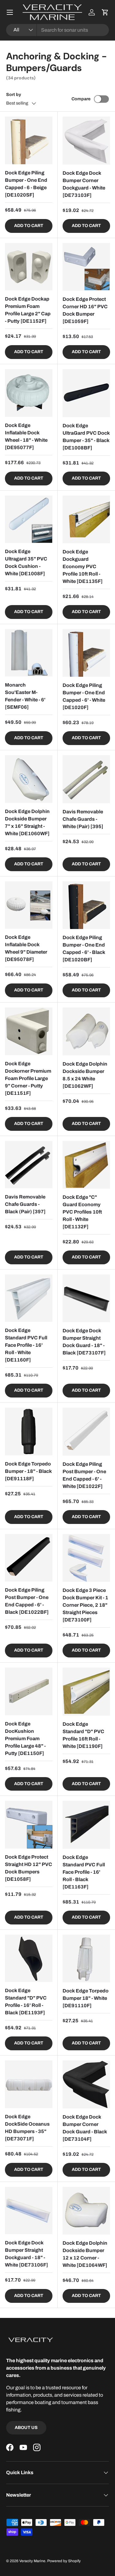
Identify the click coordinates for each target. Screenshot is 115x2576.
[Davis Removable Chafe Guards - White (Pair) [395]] (86, 779)
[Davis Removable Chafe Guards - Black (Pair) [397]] (29, 1165)
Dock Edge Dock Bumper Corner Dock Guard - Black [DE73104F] (85, 2128)
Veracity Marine (32, 2561)
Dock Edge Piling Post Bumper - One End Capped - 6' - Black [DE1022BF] (27, 1601)
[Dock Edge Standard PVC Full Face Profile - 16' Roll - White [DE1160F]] (29, 1298)
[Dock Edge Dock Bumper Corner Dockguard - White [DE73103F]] (86, 141)
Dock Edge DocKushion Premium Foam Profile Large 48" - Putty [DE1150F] (25, 1739)
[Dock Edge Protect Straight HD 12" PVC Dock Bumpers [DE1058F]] (29, 1825)
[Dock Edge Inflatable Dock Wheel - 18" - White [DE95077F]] (29, 393)
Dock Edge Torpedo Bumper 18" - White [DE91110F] (86, 1998)
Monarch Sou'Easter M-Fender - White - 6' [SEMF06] (25, 696)
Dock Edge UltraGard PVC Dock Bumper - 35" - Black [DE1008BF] (86, 437)
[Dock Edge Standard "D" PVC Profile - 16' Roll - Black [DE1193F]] (29, 1958)
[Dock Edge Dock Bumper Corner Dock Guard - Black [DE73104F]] (86, 2084)
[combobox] (57, 30)
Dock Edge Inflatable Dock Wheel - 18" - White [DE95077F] (26, 436)
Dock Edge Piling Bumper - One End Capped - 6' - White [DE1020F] (84, 696)
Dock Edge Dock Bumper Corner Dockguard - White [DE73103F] (84, 184)
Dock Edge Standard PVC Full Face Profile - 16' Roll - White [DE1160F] (26, 1345)
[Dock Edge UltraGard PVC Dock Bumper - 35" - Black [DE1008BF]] (86, 393)
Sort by (14, 95)
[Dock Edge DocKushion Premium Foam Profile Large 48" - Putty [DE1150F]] (29, 1691)
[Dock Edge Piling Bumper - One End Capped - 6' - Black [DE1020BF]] (86, 905)
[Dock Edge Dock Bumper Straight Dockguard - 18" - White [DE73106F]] (29, 2211)
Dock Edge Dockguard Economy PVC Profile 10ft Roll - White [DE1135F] (83, 566)
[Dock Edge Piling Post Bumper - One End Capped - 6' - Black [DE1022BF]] (29, 1558)
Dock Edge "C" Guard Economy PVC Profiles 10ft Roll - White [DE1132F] (82, 1212)
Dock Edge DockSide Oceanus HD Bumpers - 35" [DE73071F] (27, 2128)
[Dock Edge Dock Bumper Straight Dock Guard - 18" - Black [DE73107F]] (86, 1298)
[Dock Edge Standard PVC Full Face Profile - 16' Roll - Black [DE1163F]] (86, 1825)
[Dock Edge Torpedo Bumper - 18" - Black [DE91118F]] (29, 1432)
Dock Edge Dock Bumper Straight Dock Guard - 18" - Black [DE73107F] (84, 1342)
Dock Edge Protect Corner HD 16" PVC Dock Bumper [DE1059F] (85, 310)
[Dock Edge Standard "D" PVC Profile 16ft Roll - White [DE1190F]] (86, 1692)
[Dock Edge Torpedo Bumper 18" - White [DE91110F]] (86, 1959)
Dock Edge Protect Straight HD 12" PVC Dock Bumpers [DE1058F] (29, 1868)
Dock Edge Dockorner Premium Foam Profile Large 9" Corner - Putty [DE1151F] (28, 1078)
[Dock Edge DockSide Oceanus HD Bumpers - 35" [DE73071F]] (29, 2084)
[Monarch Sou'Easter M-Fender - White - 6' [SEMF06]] (29, 653)
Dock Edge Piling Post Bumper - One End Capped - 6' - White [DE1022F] (84, 1475)
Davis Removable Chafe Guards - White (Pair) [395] (83, 819)
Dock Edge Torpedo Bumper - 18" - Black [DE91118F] (28, 1471)
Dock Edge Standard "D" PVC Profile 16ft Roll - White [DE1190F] (83, 1735)
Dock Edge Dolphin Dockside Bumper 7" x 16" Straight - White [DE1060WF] (27, 822)
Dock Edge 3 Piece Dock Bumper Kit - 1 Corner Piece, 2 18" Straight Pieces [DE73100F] (85, 1605)
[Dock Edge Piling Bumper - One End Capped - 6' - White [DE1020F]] (86, 653)
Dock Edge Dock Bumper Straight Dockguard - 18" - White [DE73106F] (27, 2254)
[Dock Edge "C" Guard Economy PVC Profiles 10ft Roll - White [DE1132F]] (86, 1165)
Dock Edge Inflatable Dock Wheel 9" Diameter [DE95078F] (26, 948)
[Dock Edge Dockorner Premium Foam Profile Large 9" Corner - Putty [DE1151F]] (29, 1031)
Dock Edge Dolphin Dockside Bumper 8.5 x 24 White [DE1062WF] (85, 1075)
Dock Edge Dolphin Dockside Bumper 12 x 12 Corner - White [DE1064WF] (85, 2254)
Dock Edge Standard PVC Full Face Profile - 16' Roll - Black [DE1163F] (84, 1872)
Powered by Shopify (64, 2561)
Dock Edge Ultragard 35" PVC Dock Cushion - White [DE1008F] (26, 562)
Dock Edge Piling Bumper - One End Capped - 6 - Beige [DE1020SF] (26, 184)
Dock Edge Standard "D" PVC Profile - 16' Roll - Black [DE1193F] (26, 2002)
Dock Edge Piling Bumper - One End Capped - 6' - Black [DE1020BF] (84, 949)
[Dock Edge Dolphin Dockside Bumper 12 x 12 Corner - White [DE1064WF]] (86, 2211)
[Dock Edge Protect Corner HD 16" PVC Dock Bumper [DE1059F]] (86, 267)
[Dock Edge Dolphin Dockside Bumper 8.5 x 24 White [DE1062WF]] (86, 1031)
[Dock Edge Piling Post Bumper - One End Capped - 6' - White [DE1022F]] (86, 1432)
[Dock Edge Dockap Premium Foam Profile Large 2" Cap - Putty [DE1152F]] (29, 267)
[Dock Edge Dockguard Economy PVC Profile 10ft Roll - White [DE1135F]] (86, 520)
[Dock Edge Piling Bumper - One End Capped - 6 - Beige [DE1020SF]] (29, 140)
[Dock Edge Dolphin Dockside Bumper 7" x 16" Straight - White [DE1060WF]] (29, 779)
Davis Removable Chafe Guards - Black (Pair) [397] (25, 1204)
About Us (26, 2428)
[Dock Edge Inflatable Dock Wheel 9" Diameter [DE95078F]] (29, 905)
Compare (81, 99)
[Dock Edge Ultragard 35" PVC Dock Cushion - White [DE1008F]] (29, 519)
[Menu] (10, 12)
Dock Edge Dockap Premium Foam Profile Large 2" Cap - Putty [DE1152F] (28, 310)
